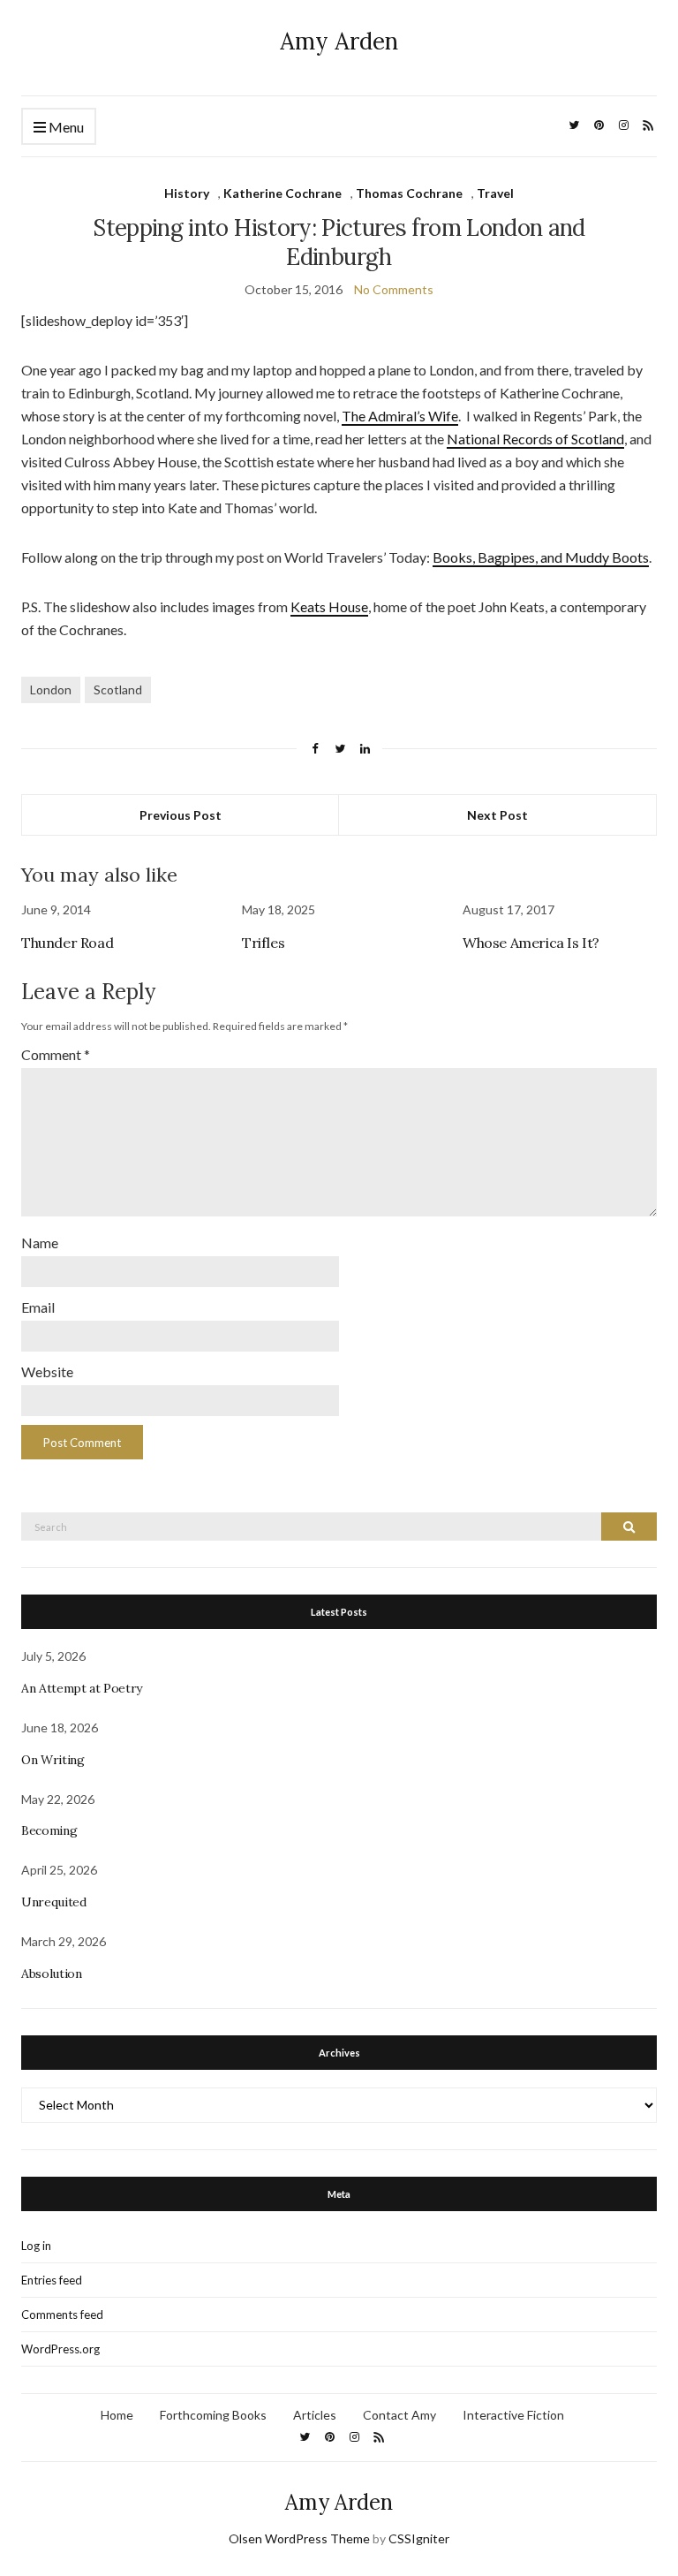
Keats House (329, 606)
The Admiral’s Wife (400, 416)
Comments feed (62, 2315)
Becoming (49, 1830)
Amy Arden (339, 41)
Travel (495, 193)
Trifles (263, 943)
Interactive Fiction (513, 2415)
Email (38, 1307)
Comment (56, 1054)
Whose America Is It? (531, 943)
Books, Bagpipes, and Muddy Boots (541, 557)
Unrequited (54, 1902)
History (187, 193)
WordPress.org (60, 2349)
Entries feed (52, 2280)
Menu (65, 127)
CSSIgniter (419, 2538)
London (51, 689)
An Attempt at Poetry (82, 1688)
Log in (36, 2246)
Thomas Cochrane (409, 193)
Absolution (52, 1974)
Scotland (118, 689)
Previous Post (181, 815)
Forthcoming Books (213, 2415)
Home (117, 2415)
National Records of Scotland (535, 439)
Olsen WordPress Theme (299, 2538)
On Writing (53, 1760)
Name (40, 1243)
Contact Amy (399, 2415)
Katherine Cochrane (282, 193)
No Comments (394, 289)
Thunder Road (67, 943)
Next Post (497, 815)
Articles (315, 2415)
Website (47, 1371)
